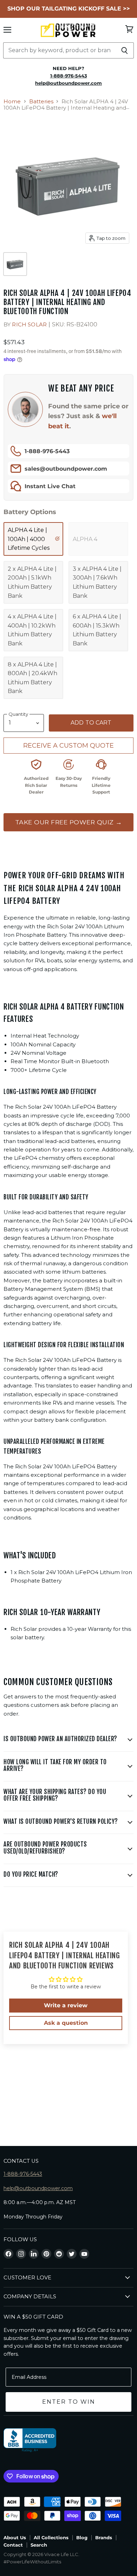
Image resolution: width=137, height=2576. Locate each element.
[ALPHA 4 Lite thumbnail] (15, 264)
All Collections (51, 2537)
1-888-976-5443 (47, 451)
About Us (15, 2537)
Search (39, 2545)
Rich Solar (29, 324)
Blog (82, 2537)
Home (12, 101)
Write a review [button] (66, 2005)
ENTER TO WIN (69, 2402)
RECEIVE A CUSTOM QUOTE (68, 746)
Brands (104, 2537)
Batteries (41, 101)
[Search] (125, 50)
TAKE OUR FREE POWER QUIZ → (69, 822)
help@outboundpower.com (38, 2188)
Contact (13, 2545)
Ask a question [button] (66, 2023)
